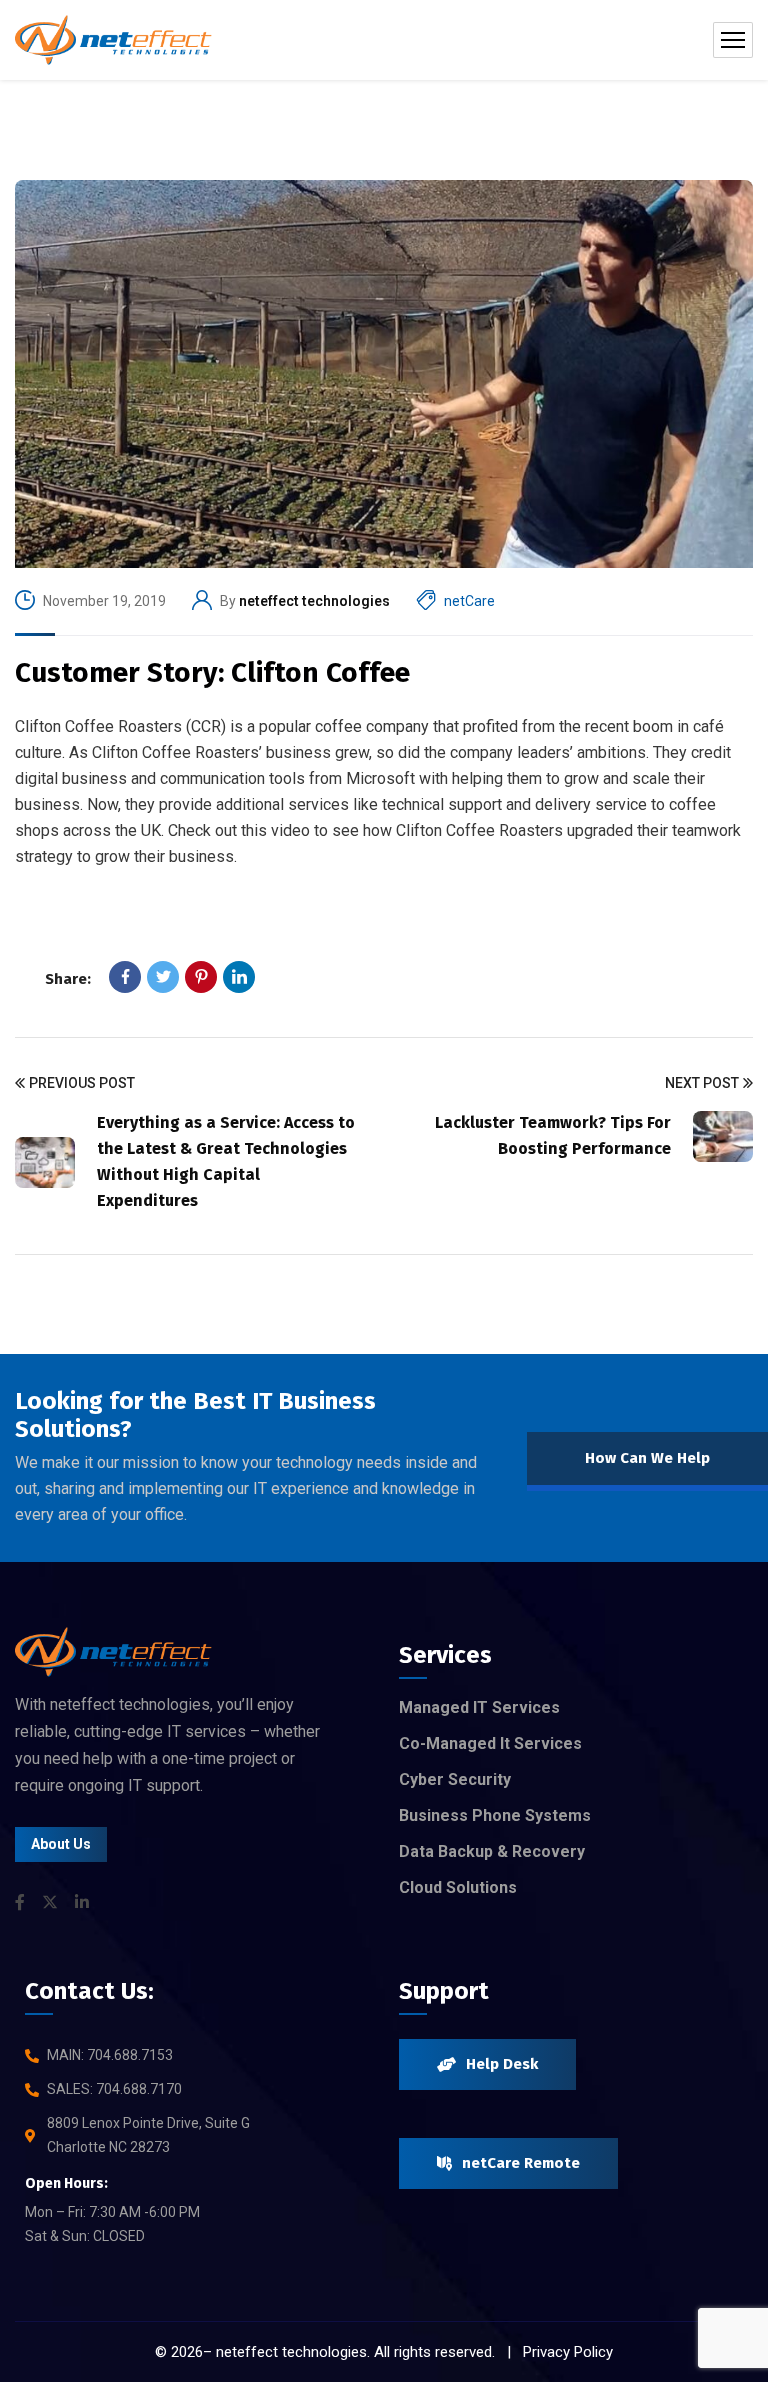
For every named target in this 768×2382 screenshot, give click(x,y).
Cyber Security (455, 1779)
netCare (469, 601)
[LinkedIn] (239, 977)
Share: (68, 979)
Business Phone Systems (495, 1815)
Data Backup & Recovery (492, 1851)
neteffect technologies (314, 601)
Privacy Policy (568, 2352)
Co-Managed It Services (490, 1743)
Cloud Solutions (458, 1887)
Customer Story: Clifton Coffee (212, 672)
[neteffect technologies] (113, 40)
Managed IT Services (479, 1707)
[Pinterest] (201, 977)
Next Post (702, 1083)
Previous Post (82, 1083)
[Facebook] (125, 977)
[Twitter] (163, 977)
